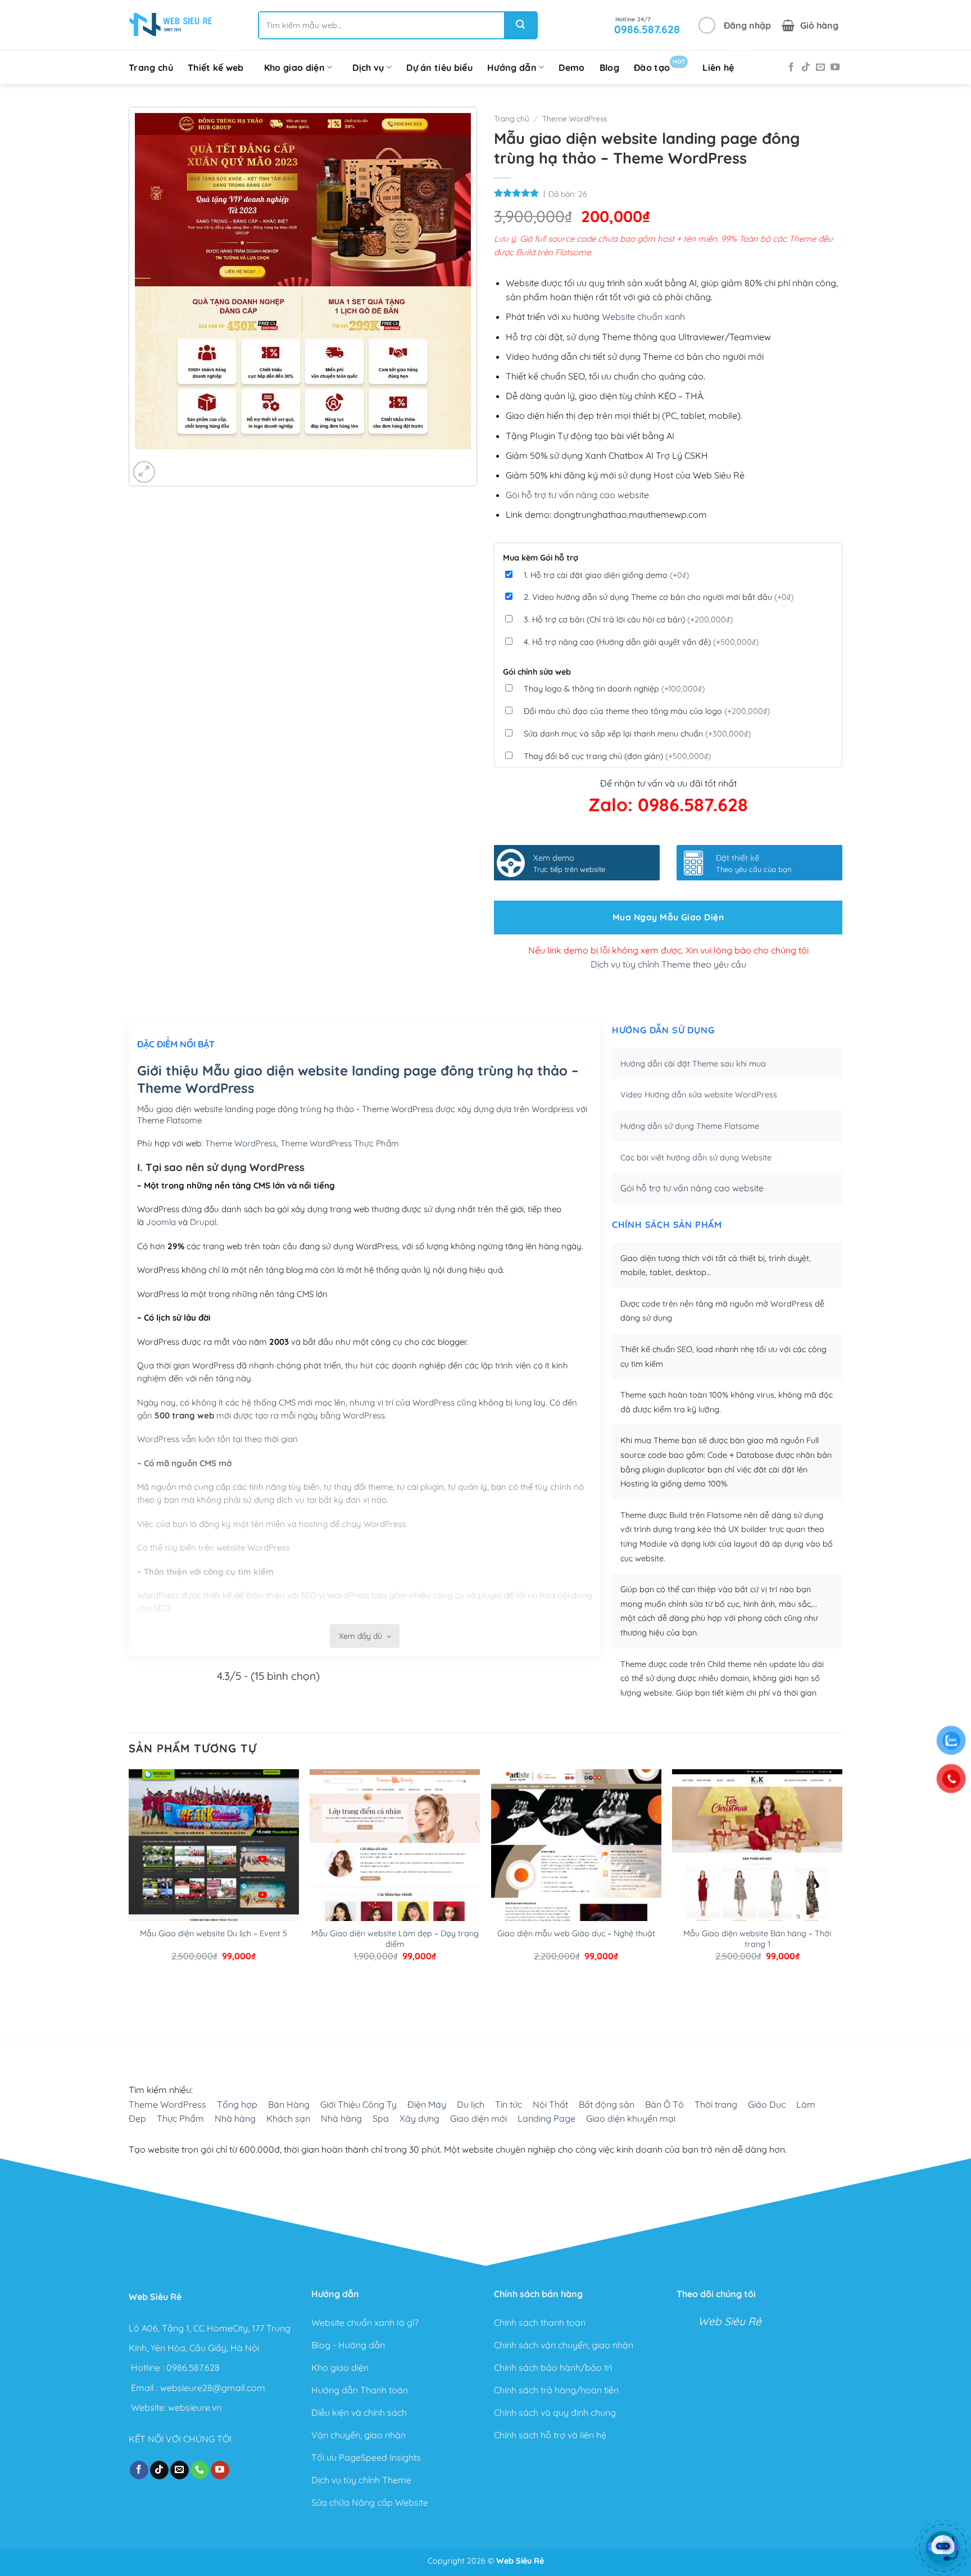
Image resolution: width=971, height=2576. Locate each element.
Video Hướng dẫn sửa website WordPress (699, 1095)
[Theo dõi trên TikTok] (806, 67)
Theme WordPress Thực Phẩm (340, 1143)
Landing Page (546, 2118)
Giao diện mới (478, 2118)
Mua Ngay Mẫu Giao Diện (668, 917)
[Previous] (146, 460)
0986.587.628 (193, 2367)
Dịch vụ (368, 67)
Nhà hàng (235, 2118)
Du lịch (471, 2104)
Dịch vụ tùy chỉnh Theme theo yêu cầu (668, 964)
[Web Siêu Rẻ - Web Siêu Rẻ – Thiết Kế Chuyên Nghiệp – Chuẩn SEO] (171, 25)
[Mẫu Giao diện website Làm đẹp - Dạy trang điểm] (395, 1881)
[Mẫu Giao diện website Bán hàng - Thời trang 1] (757, 1881)
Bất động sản (607, 2104)
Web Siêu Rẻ (730, 2321)
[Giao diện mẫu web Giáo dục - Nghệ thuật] (576, 1881)
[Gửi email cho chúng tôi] (820, 67)
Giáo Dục (767, 2104)
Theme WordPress (575, 118)
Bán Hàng (289, 2104)
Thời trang (716, 2104)
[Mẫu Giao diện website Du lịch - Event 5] (214, 1881)
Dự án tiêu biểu (439, 67)
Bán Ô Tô (664, 2104)
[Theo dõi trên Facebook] (791, 67)
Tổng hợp (237, 2104)
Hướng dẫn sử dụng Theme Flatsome (690, 1126)
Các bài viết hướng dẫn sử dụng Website (696, 1158)
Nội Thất (550, 2104)
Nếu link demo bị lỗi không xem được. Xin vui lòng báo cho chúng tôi (668, 950)
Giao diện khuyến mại (631, 2118)
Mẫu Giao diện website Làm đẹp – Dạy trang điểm (395, 1939)
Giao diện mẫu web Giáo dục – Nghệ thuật (576, 1933)
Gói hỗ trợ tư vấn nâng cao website (577, 495)
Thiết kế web (216, 67)
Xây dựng (419, 2118)
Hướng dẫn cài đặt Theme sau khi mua (693, 1064)
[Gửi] (520, 25)
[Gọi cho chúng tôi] (200, 2470)
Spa (381, 2118)
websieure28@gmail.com (213, 2387)
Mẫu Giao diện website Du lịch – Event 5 (214, 1933)
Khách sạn (288, 2118)
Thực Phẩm (180, 2118)
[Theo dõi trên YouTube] (835, 67)
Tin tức (509, 2104)
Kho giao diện (294, 67)
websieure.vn (195, 2407)
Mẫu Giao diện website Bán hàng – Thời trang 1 (757, 1939)
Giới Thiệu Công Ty (359, 2104)
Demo (571, 67)
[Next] (177, 460)
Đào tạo (659, 65)
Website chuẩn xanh (643, 317)
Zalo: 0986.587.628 (668, 805)
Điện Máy (427, 2104)
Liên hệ (718, 67)
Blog (609, 67)
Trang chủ (151, 67)
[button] (735, 25)
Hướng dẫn (512, 67)
